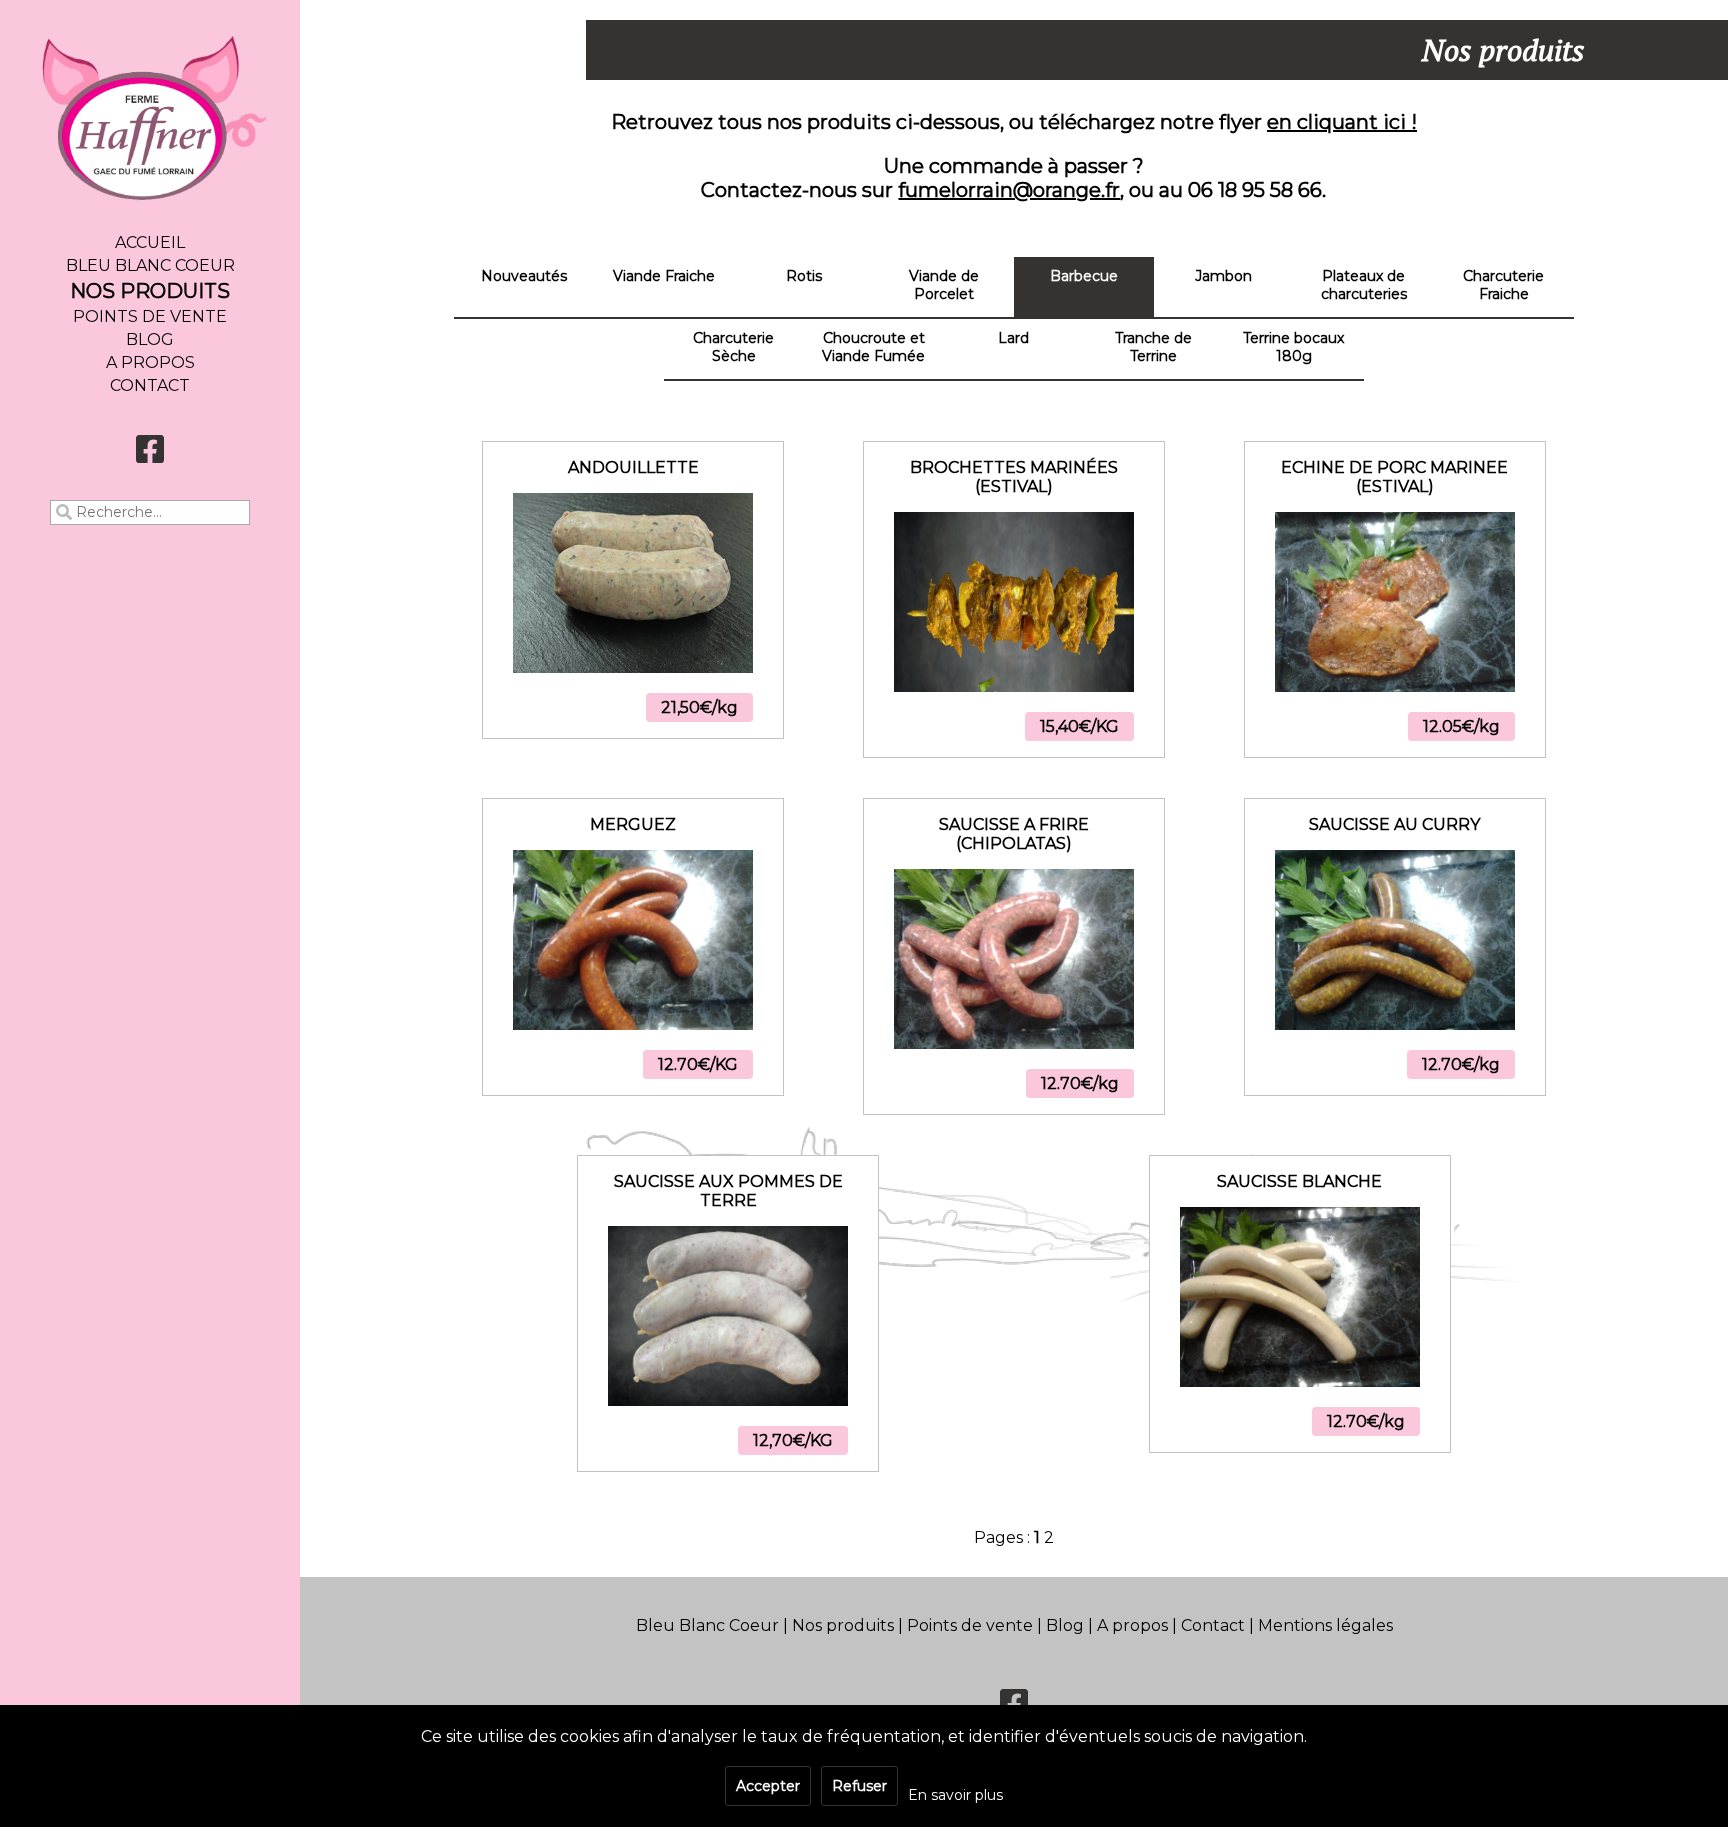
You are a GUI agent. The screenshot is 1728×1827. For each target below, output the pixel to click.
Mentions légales (1325, 1625)
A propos (150, 362)
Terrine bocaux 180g (1293, 347)
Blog (150, 339)
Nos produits (150, 291)
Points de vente (150, 316)
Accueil (150, 242)
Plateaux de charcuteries (1364, 285)
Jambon (1223, 276)
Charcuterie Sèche (733, 347)
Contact (150, 385)
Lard (1013, 338)
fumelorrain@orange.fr (1009, 190)
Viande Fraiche (664, 276)
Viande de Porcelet (944, 285)
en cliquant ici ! (1342, 122)
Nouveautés (524, 276)
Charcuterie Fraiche (1503, 285)
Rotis (804, 276)
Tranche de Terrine (1153, 347)
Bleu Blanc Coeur (150, 265)
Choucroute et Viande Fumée (873, 347)
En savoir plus (955, 1795)
